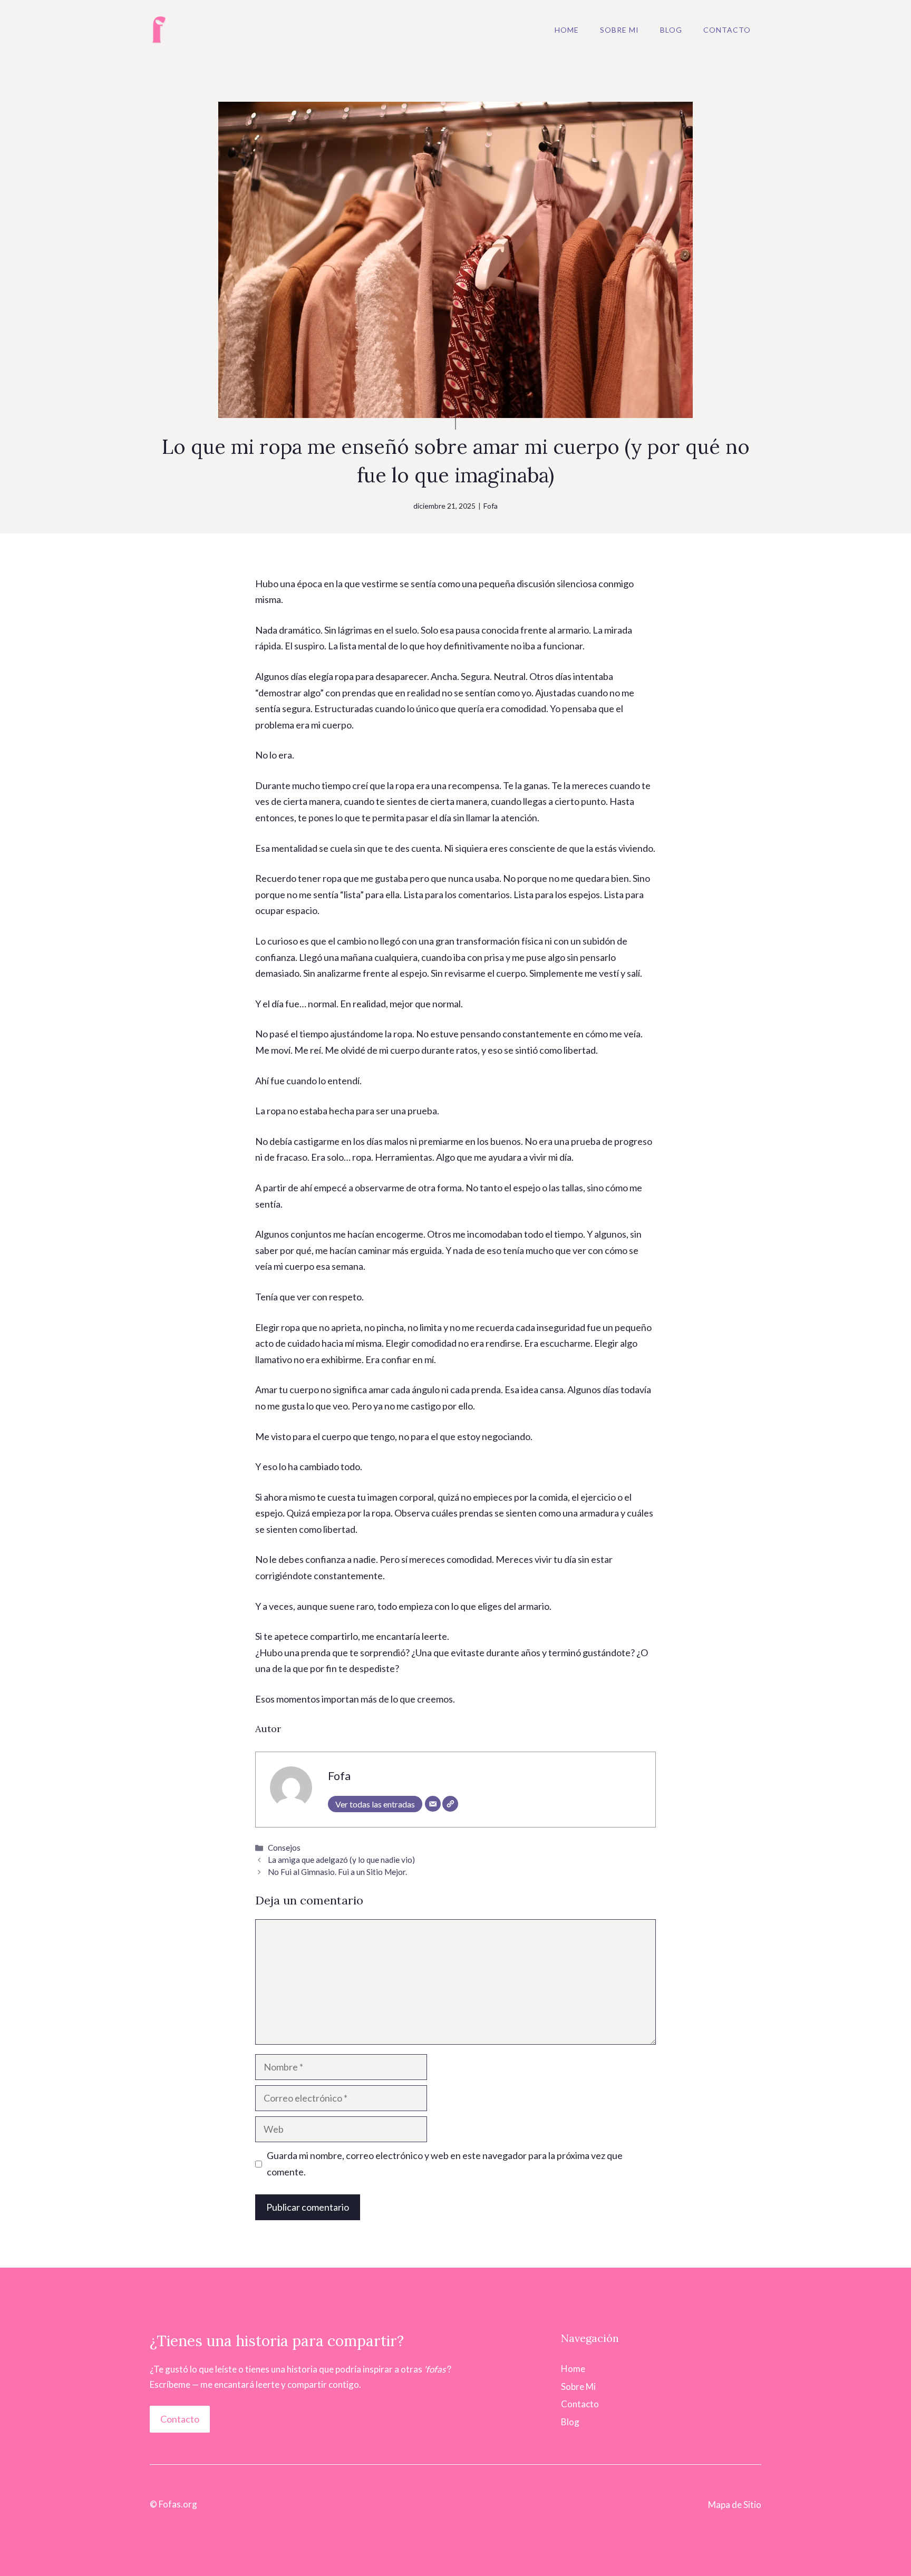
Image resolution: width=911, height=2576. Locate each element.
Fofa (491, 506)
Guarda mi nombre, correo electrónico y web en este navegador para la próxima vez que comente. (445, 2164)
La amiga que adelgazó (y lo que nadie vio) (341, 1860)
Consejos (284, 1848)
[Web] (450, 1804)
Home (567, 30)
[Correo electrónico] (433, 1804)
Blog (671, 30)
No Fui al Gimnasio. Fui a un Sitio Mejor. (337, 1872)
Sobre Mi (619, 30)
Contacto (727, 30)
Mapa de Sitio (735, 2505)
